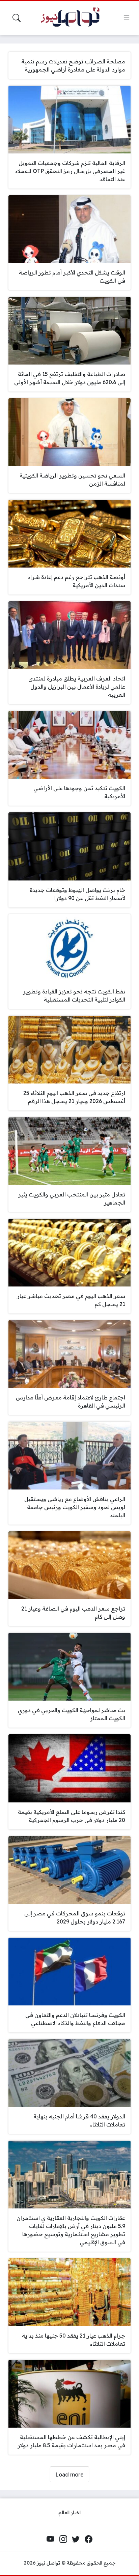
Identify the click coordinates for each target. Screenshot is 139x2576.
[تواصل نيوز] (74, 18)
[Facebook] (88, 2539)
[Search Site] (17, 18)
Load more (69, 2474)
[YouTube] (51, 2539)
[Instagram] (63, 2539)
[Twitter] (76, 2539)
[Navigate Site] (127, 18)
